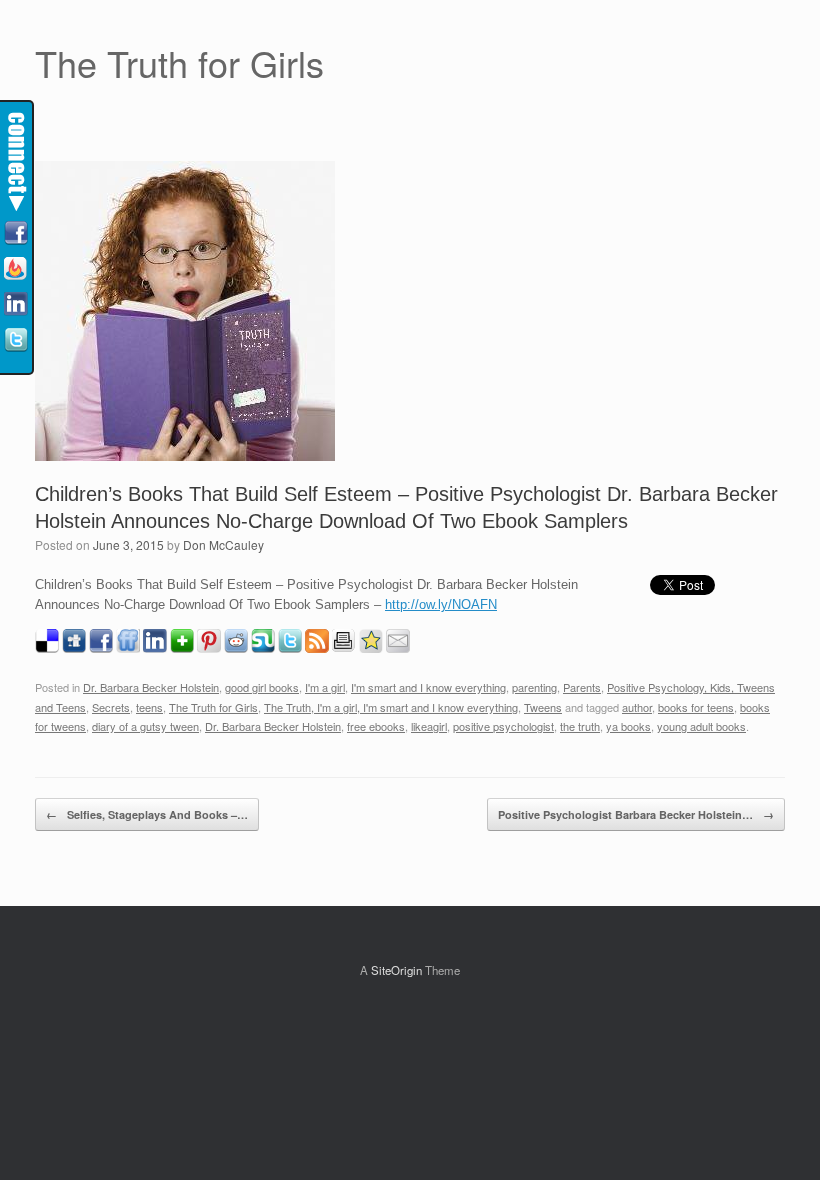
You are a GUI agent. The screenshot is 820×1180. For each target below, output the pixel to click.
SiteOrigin (396, 970)
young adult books (701, 726)
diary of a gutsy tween (145, 726)
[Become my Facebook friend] (16, 234)
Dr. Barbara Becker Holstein (151, 687)
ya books (628, 726)
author (637, 707)
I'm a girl (325, 687)
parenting (534, 687)
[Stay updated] (16, 270)
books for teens (696, 707)
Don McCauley (223, 544)
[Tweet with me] (16, 341)
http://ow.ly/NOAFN (441, 604)
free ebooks (376, 726)
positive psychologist (503, 726)
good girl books (262, 687)
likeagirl (429, 726)
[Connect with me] (16, 305)
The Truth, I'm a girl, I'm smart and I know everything (391, 707)
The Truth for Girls (213, 707)
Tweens (543, 707)
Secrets (111, 707)
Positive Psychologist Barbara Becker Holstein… (636, 814)
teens (149, 707)
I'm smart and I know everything (428, 687)
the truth (580, 726)
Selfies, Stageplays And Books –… (147, 814)
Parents (582, 687)
